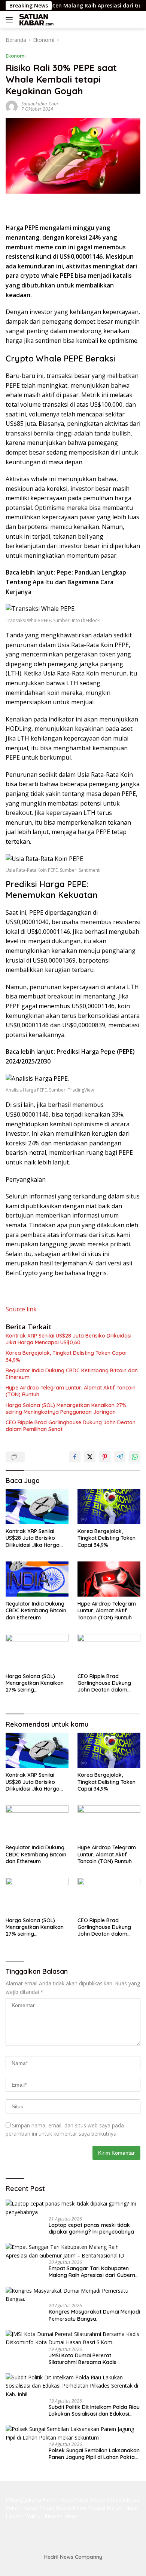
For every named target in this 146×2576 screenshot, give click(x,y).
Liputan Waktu (23, 2516)
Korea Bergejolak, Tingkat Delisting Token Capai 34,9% (66, 1356)
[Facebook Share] (75, 1457)
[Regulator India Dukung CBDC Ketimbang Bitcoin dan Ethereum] (37, 1579)
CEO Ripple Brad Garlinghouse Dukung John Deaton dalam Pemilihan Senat (71, 1426)
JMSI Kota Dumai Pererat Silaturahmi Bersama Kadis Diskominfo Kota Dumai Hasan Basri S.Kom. (94, 2359)
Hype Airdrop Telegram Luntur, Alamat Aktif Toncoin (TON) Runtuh (71, 1391)
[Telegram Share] (120, 1457)
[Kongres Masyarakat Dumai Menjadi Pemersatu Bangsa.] (73, 2295)
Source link (21, 1309)
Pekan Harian (22, 2508)
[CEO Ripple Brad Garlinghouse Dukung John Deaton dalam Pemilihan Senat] (109, 1652)
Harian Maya (58, 2500)
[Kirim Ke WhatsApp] (135, 1457)
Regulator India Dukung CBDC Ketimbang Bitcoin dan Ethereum (72, 1374)
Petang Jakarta (23, 2500)
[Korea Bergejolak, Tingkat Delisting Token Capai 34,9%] (109, 1507)
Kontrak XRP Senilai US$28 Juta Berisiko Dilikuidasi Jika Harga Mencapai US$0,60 (69, 1339)
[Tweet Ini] (90, 1457)
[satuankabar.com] (36, 20)
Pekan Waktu (55, 2508)
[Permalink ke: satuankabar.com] (12, 106)
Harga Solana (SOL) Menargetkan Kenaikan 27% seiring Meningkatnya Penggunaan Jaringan (66, 1409)
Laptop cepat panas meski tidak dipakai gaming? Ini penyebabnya (91, 2228)
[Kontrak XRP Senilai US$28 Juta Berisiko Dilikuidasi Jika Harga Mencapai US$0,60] (37, 1507)
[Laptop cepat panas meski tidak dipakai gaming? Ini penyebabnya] (73, 2208)
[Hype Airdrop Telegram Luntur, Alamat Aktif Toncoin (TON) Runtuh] (109, 1579)
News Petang (89, 2508)
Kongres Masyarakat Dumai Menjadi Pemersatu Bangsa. (94, 2315)
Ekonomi (16, 56)
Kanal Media (90, 2500)
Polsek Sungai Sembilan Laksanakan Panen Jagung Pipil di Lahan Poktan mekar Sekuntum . (94, 2454)
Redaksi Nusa (123, 2500)
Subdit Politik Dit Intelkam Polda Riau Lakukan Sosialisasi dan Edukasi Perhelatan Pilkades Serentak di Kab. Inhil (95, 2410)
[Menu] (11, 20)
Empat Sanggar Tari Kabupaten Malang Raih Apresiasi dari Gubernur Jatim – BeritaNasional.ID (95, 2272)
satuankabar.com (39, 104)
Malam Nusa (122, 2508)
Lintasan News (60, 2516)
